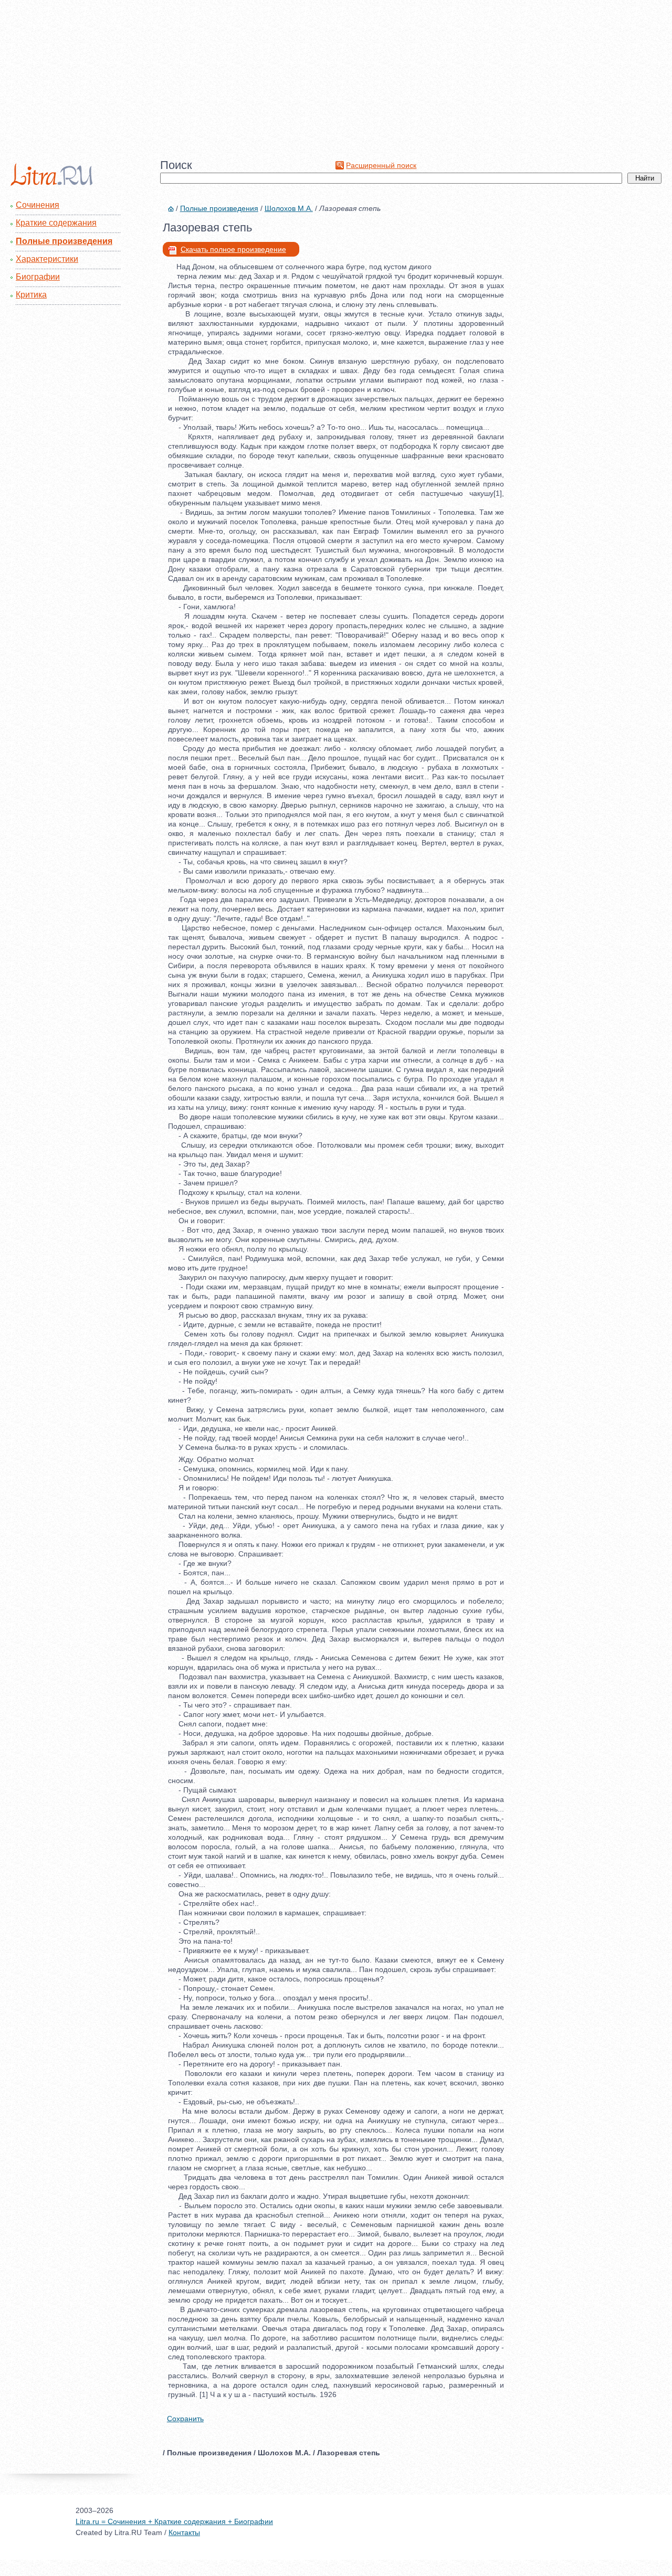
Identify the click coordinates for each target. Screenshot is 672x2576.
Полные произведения (64, 241)
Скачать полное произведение (233, 249)
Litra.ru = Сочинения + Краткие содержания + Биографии (174, 2521)
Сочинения (38, 205)
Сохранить (185, 2419)
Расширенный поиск (381, 165)
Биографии (38, 277)
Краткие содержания (56, 223)
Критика (31, 295)
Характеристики (47, 259)
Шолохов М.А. (289, 208)
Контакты (184, 2532)
